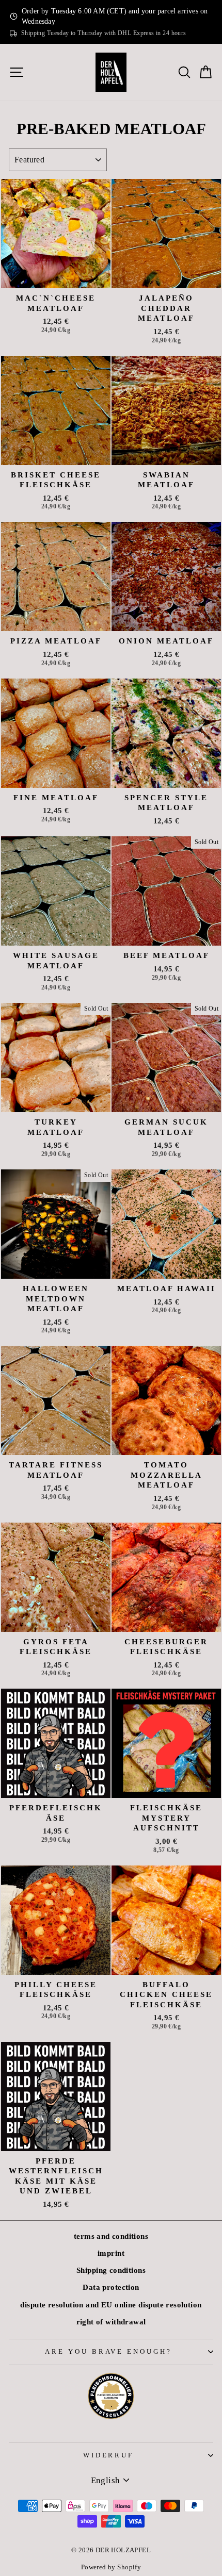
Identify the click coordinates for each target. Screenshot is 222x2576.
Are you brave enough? (108, 2351)
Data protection (111, 2287)
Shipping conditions (111, 2270)
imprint (111, 2253)
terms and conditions (111, 2236)
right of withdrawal (111, 2322)
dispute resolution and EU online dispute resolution (111, 2305)
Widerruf (109, 2455)
